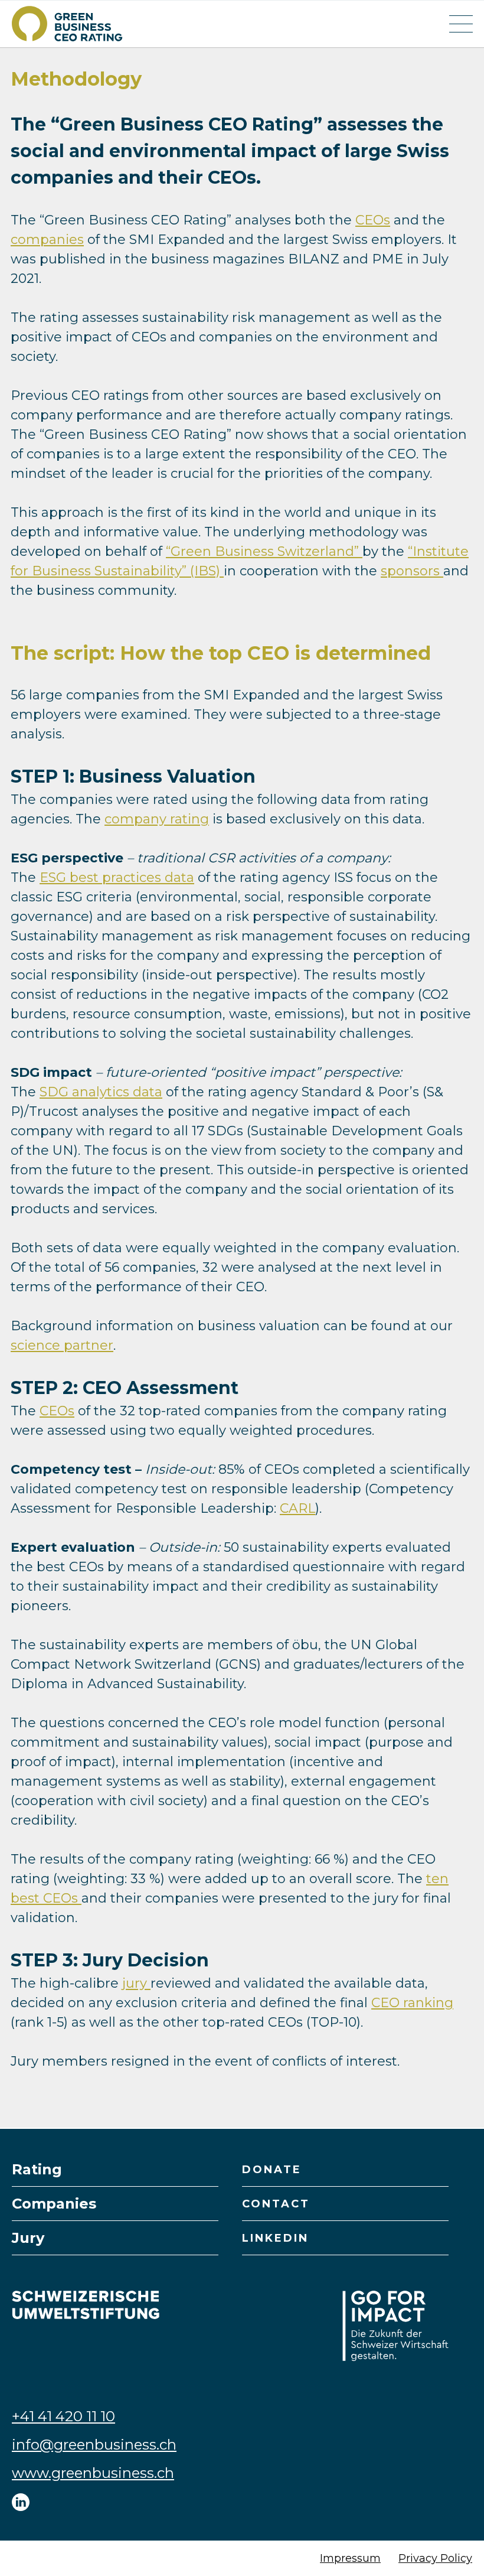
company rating (157, 819)
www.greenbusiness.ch (93, 2473)
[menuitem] (115, 2170)
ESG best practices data (117, 877)
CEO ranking (412, 2003)
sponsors (412, 571)
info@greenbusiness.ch (94, 2445)
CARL (297, 1508)
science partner (62, 1345)
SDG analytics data (101, 1092)
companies (47, 240)
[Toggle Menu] (461, 24)
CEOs (373, 220)
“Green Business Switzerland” (264, 551)
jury (136, 1983)
